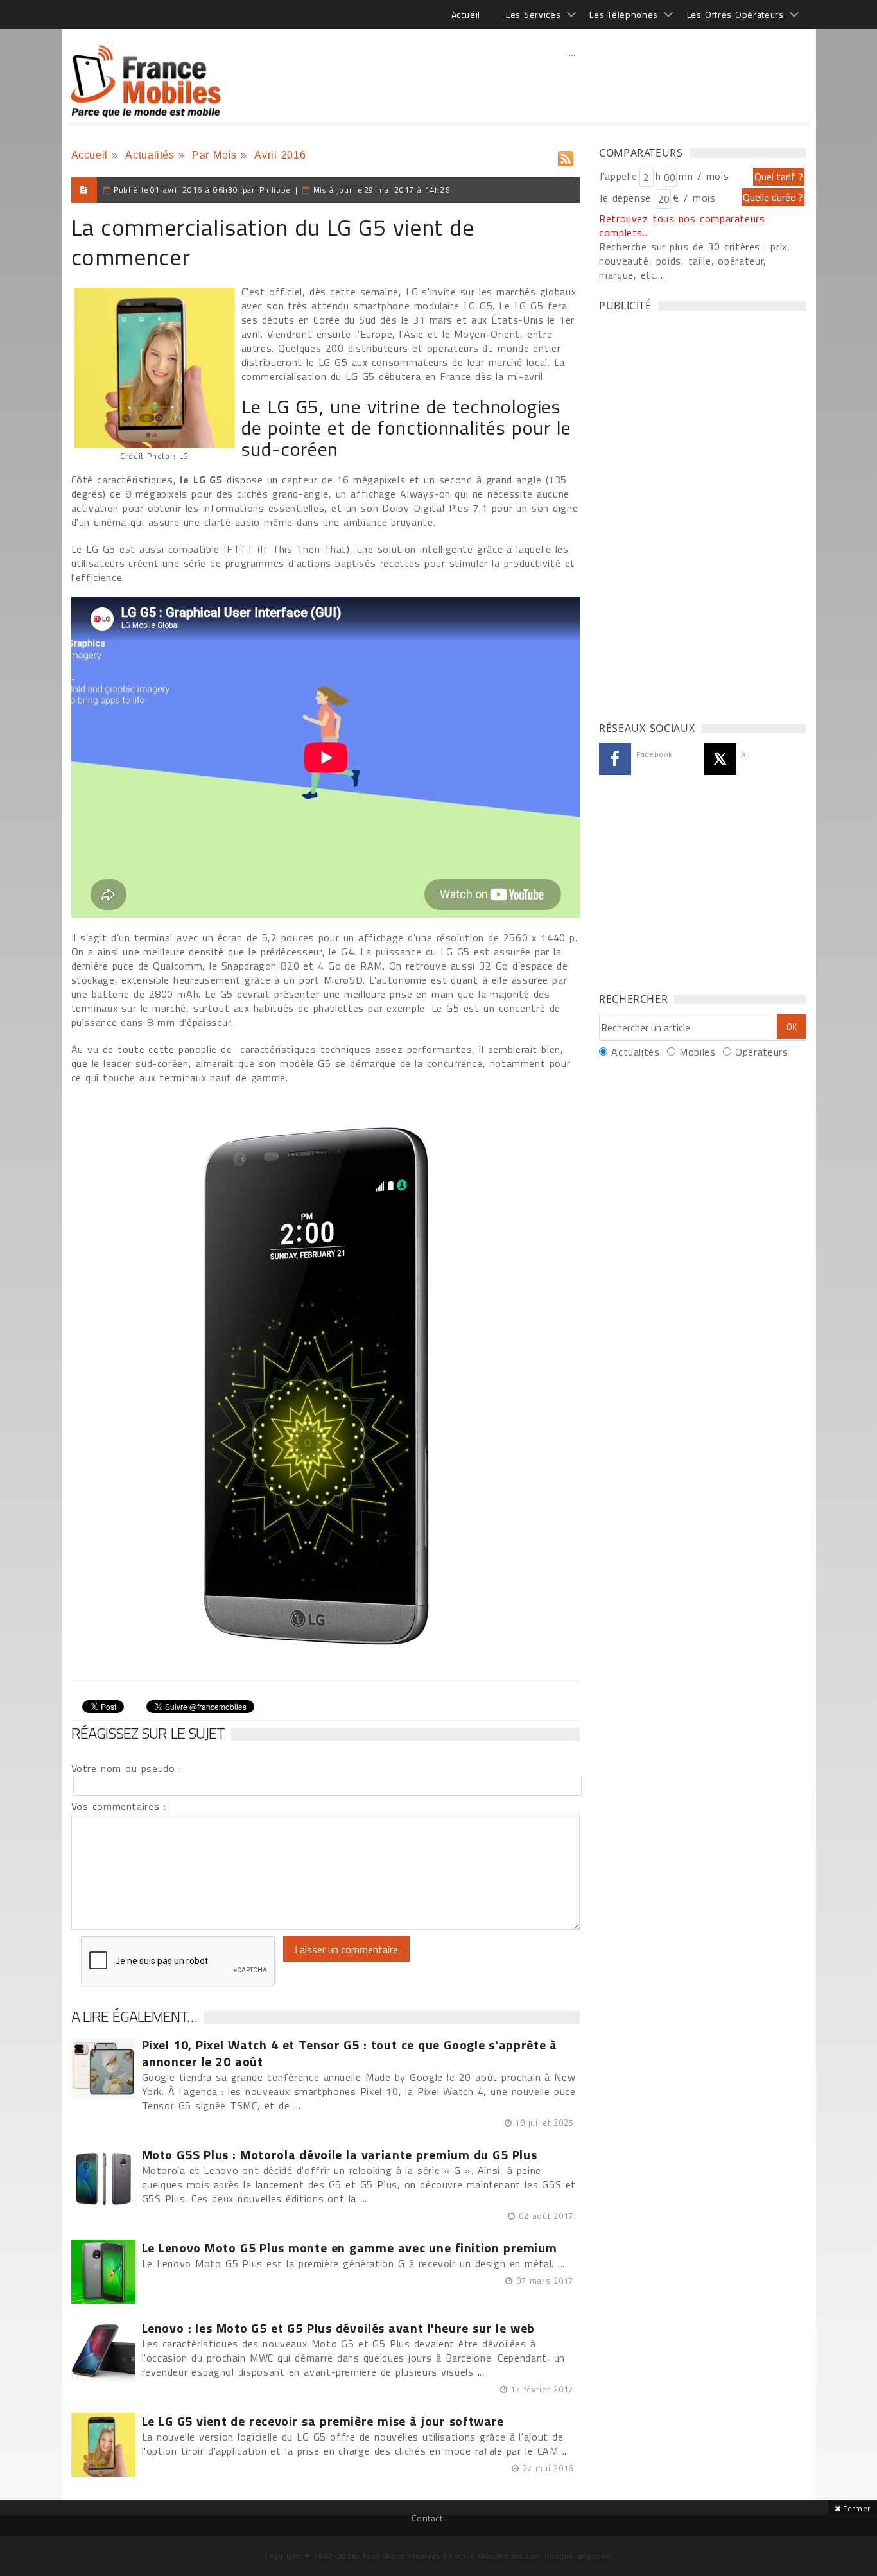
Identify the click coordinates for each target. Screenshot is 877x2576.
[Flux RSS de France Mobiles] (566, 156)
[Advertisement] (573, 80)
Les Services (533, 14)
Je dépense (627, 198)
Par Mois (214, 155)
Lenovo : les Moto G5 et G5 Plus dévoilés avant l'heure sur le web (338, 2328)
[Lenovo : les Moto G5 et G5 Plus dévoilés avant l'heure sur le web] (103, 2352)
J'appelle (618, 176)
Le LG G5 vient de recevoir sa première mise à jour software (323, 2421)
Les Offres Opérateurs (735, 14)
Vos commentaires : (119, 1806)
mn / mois (704, 176)
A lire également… (134, 2016)
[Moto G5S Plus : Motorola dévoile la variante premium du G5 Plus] (103, 2179)
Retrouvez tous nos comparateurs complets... (682, 225)
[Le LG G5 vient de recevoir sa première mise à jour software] (103, 2445)
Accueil (466, 14)
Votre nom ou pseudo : (126, 1768)
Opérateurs (761, 1052)
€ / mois (694, 198)
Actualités (150, 155)
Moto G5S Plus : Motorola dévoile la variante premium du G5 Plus (340, 2155)
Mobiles (697, 1052)
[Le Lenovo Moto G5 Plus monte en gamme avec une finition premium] (103, 2272)
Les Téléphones (624, 14)
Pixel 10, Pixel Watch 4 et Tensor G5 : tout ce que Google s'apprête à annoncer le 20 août (350, 2053)
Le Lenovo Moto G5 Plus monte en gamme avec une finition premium (350, 2248)
